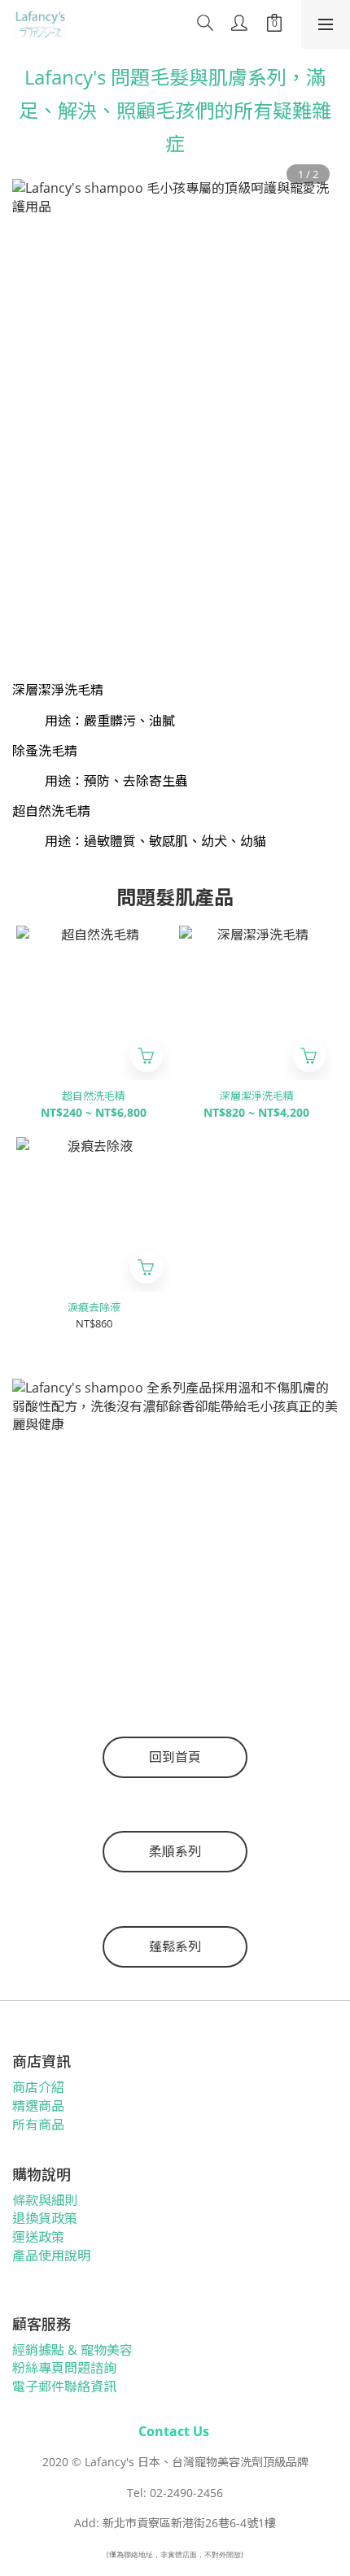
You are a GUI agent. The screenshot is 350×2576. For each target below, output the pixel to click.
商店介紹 (38, 2087)
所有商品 (38, 2125)
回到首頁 (175, 1757)
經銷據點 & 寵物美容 (72, 2350)
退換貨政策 (45, 2218)
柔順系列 (175, 1851)
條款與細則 (45, 2200)
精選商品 (38, 2106)
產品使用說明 (51, 2256)
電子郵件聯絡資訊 (64, 2386)
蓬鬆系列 (175, 1946)
